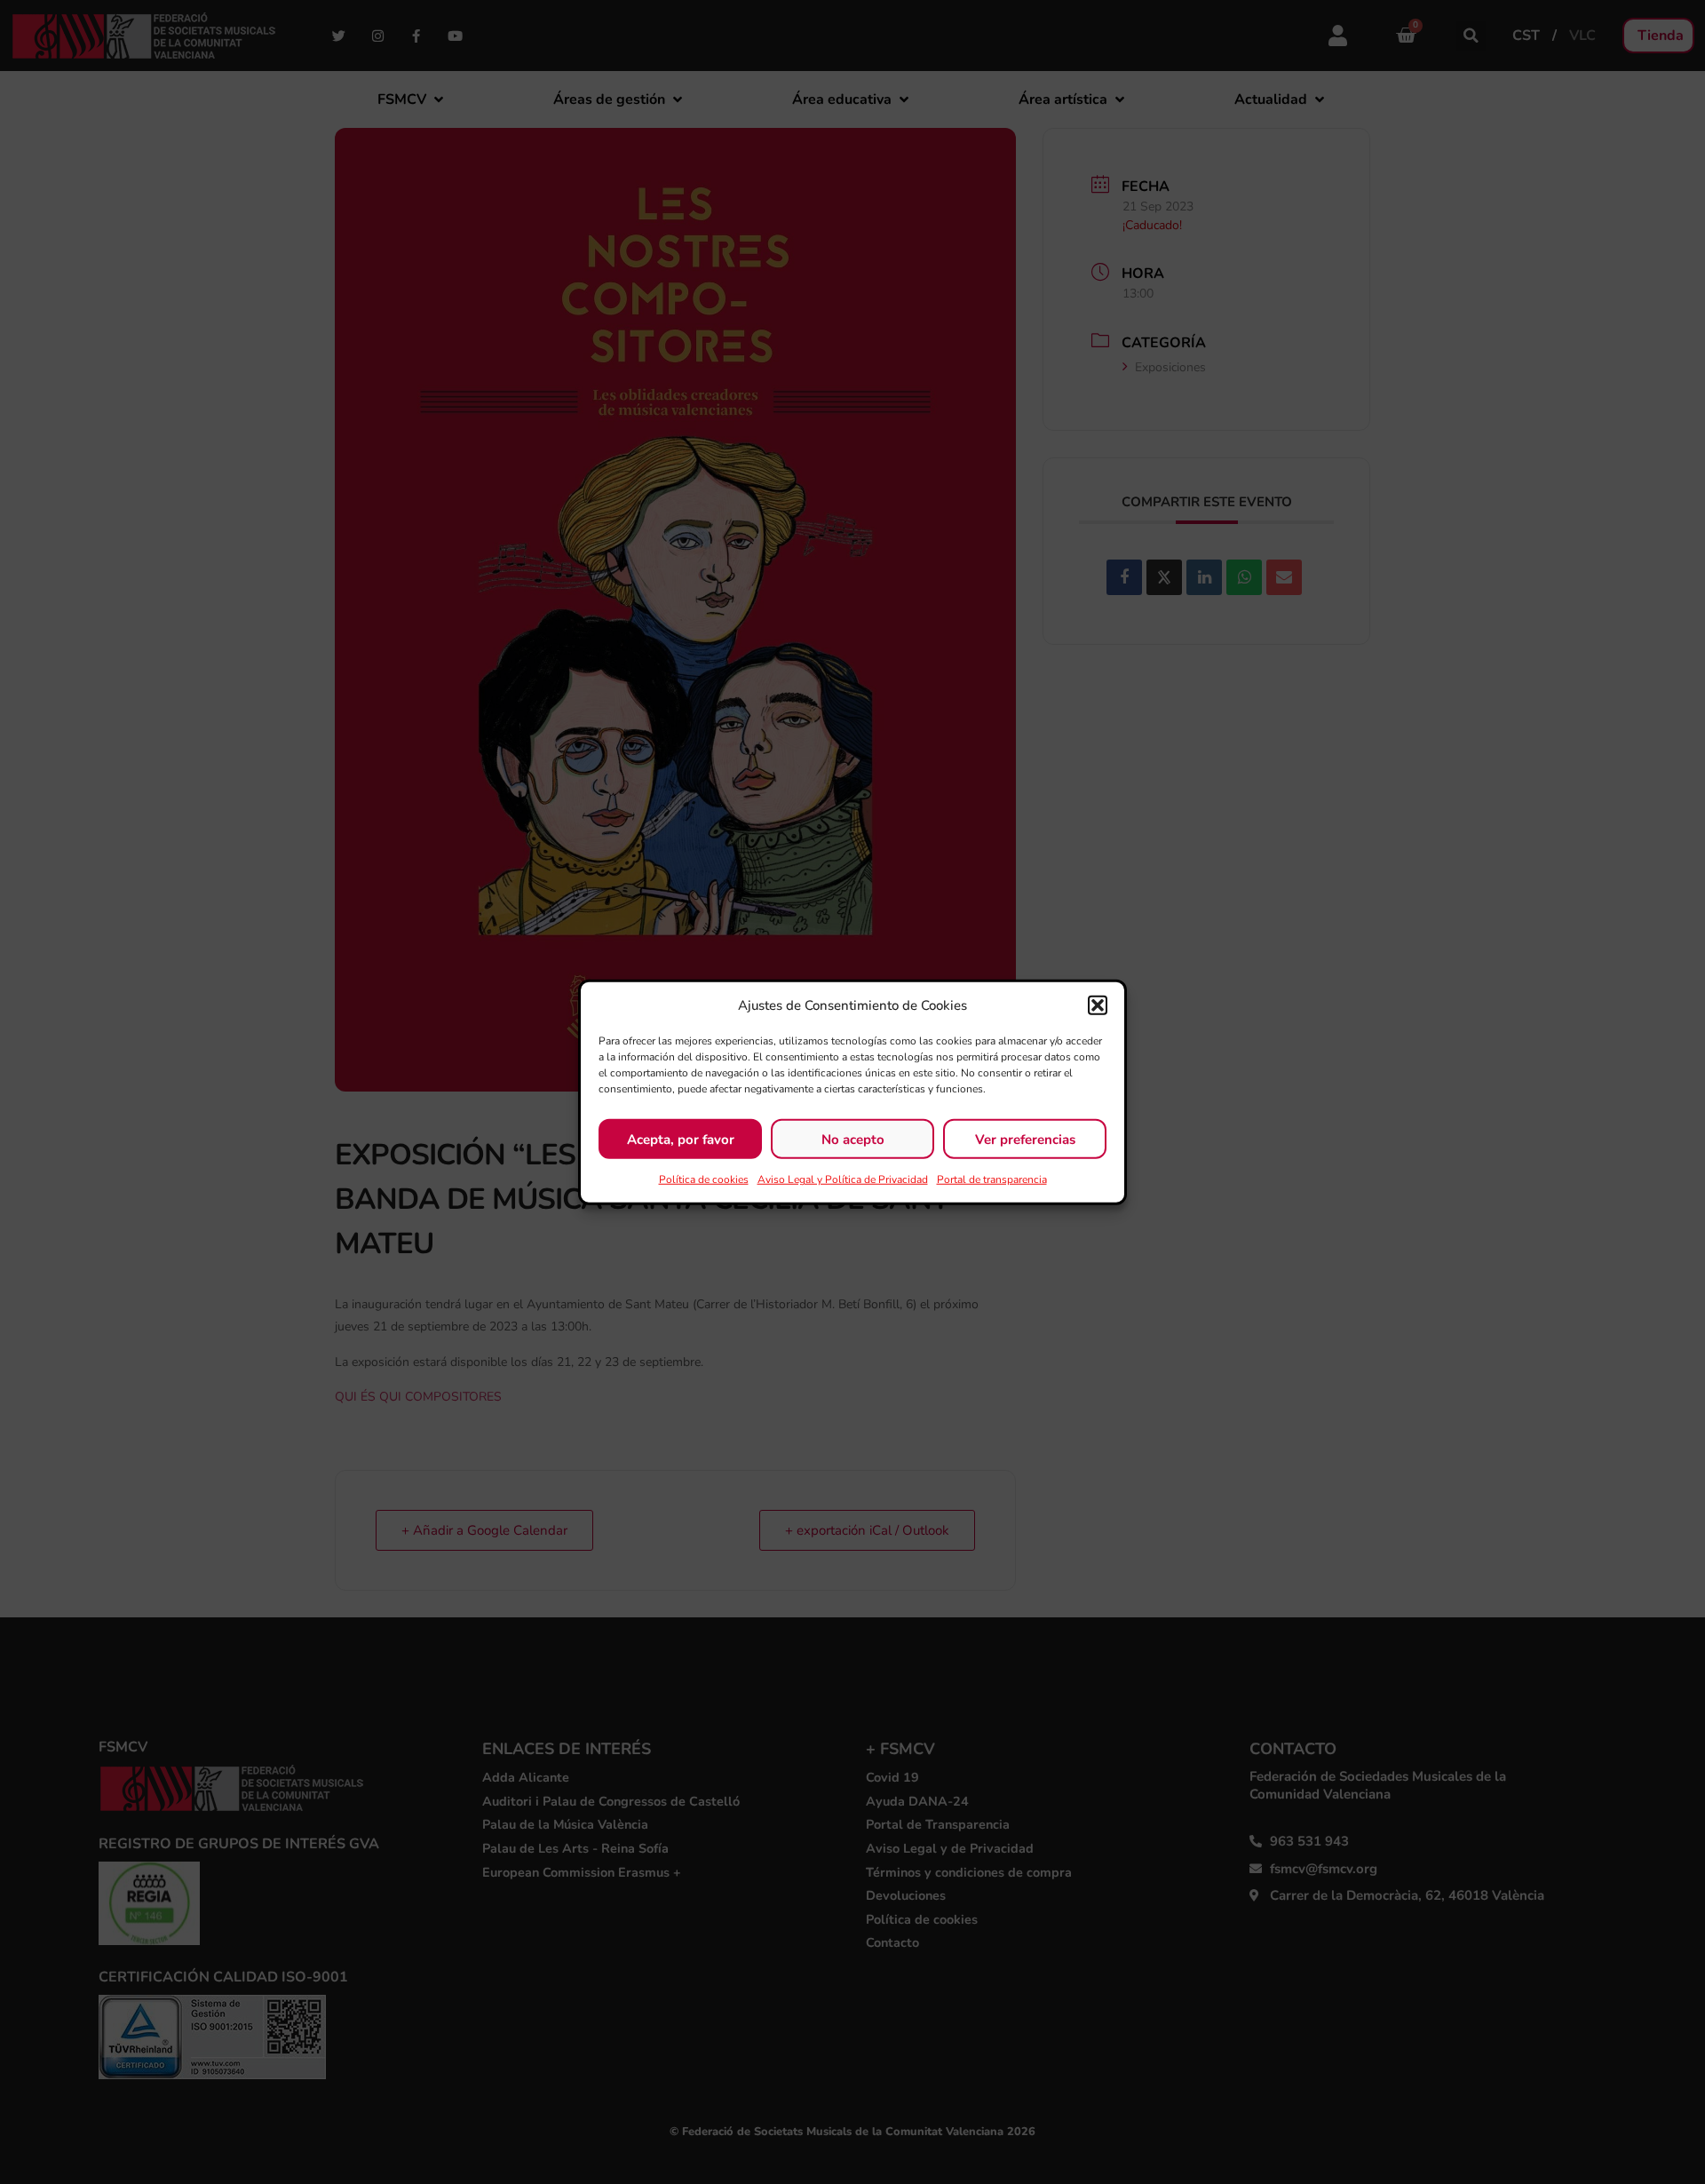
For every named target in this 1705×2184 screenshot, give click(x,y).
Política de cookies (704, 1179)
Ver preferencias (1025, 1139)
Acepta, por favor (681, 1139)
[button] (1098, 1005)
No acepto (853, 1139)
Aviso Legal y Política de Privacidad (843, 1179)
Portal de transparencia (992, 1179)
